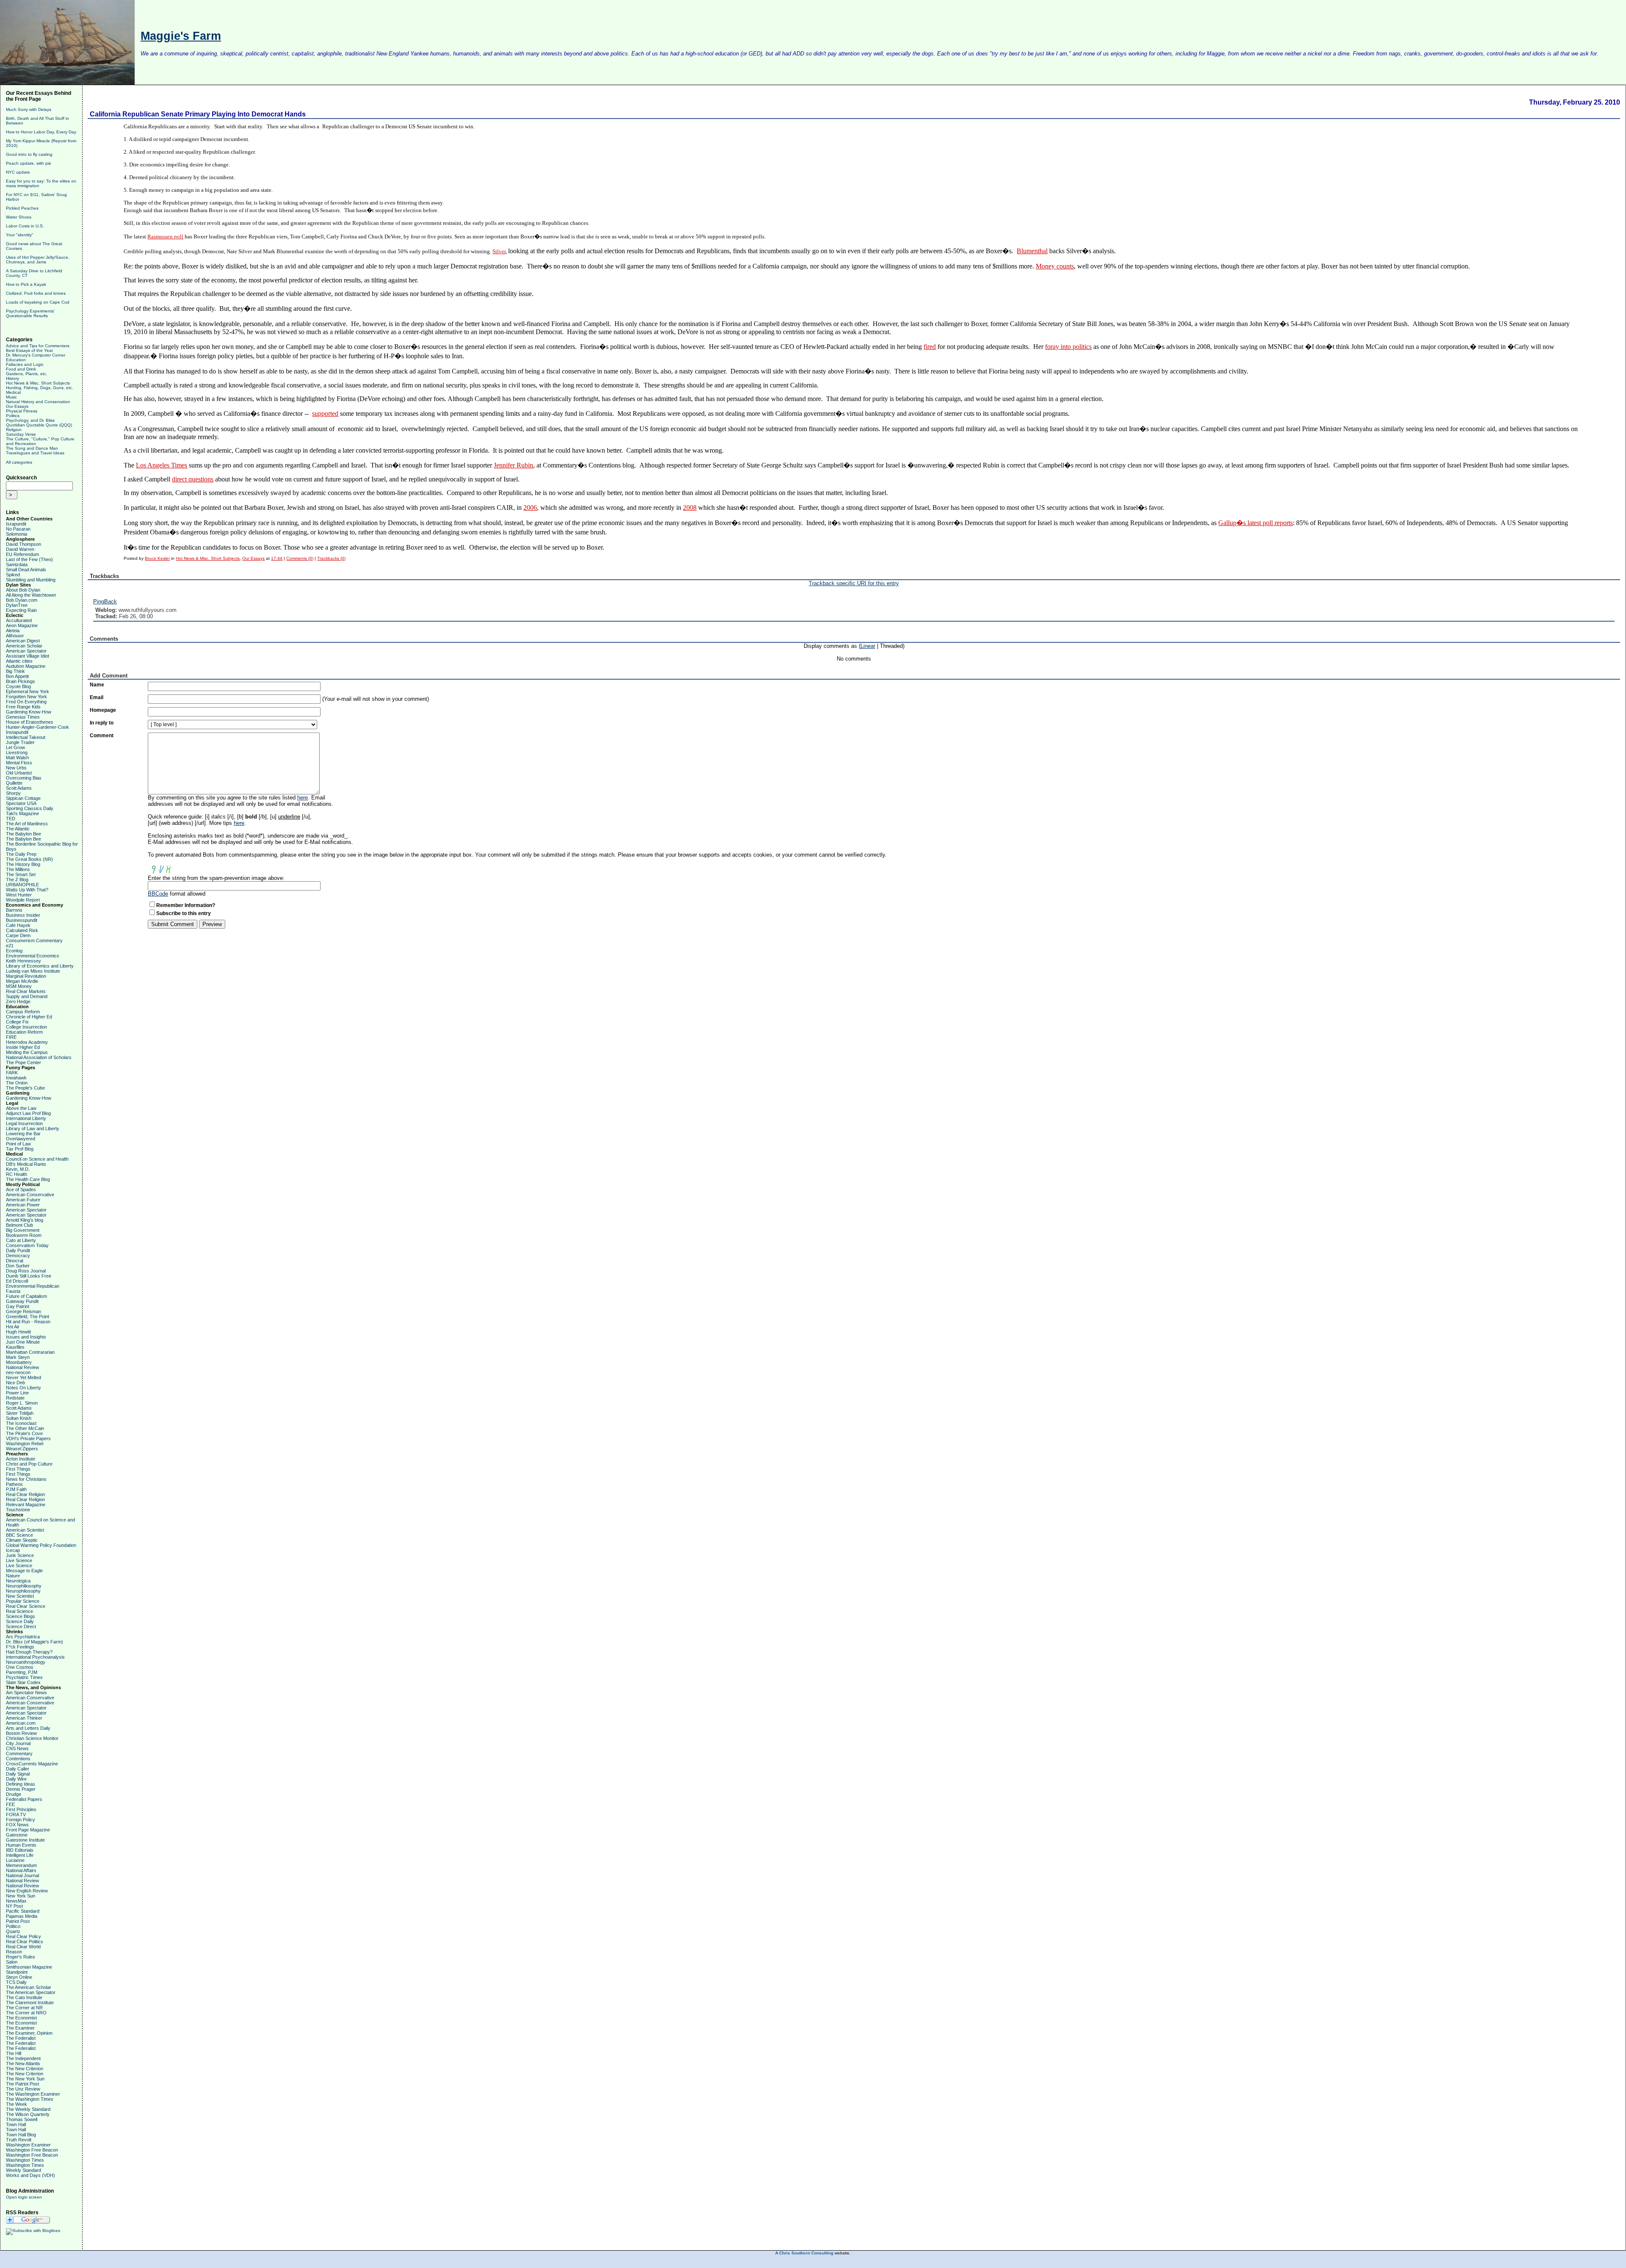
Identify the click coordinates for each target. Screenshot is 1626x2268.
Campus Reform (23, 1012)
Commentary (19, 1754)
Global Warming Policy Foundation (41, 1545)
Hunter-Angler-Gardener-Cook (37, 727)
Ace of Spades (21, 1189)
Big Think (15, 671)
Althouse (15, 636)
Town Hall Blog (21, 2135)
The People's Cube (25, 1088)
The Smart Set (21, 874)
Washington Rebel (25, 1444)
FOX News (17, 1825)
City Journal (18, 1743)
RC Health (17, 1174)
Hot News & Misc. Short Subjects (38, 383)
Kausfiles (15, 1347)
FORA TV (16, 1814)
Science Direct (21, 1626)
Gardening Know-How (29, 712)
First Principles (21, 1809)
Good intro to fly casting (29, 154)
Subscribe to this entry (184, 913)
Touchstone (18, 1510)
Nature (13, 1576)
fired (930, 347)
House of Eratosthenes (30, 722)
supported (325, 413)
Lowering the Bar (23, 1134)
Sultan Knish (19, 1418)
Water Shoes (19, 217)
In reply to (102, 723)
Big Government (23, 1230)
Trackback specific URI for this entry (854, 583)
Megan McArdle (22, 981)
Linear (868, 646)
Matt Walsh (17, 758)
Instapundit (17, 732)
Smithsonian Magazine (29, 1967)
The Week (17, 2104)
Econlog (14, 951)
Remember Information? (186, 905)
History (12, 378)
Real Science (19, 1611)
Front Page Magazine (28, 1830)
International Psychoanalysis (35, 1657)
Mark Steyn (18, 1357)
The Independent (23, 2058)
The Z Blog (17, 880)
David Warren (20, 549)
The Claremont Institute (30, 2002)
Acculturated (19, 620)
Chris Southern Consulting (806, 2253)
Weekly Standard (24, 2170)
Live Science (19, 1560)
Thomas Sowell (22, 2119)
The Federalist (21, 2038)
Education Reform (24, 1032)
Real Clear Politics (25, 1942)
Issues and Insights (26, 1337)
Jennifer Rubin (513, 465)
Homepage (103, 710)
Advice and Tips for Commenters (38, 346)
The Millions (18, 869)
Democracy (18, 1256)
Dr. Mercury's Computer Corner (36, 355)
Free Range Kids (23, 707)
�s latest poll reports (1265, 523)
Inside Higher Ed (23, 1047)
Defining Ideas (21, 1784)
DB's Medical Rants (26, 1164)
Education (16, 360)
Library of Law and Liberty (33, 1128)
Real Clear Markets (26, 991)
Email (97, 697)
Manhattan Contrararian (30, 1352)
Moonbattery (19, 1362)
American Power (23, 1205)
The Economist (21, 2018)
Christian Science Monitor (32, 1738)
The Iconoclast (21, 1423)
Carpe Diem (18, 935)
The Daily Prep (21, 854)
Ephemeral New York (28, 691)
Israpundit (16, 524)
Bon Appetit (17, 676)
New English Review (27, 1891)
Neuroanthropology (26, 1662)
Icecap (13, 1550)
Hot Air (13, 1327)
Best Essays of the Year (29, 350)
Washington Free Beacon (32, 2150)
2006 (530, 508)
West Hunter (19, 895)
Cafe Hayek (18, 925)
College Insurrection (26, 1027)
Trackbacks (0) (331, 558)
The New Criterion (25, 2069)
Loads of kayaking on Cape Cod (38, 302)
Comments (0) (300, 558)
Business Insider (23, 915)
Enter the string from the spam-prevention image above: (216, 878)
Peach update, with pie (29, 163)
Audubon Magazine (26, 666)
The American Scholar (29, 1987)
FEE (10, 1804)
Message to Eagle (24, 1571)
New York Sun (21, 1896)
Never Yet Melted (24, 1377)
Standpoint (17, 1972)
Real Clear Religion (25, 1494)
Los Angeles (153, 465)
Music (11, 397)
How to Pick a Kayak (26, 284)
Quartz (13, 1931)
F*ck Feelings (20, 1647)
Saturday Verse (21, 434)
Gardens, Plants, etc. (27, 374)
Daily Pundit (18, 1250)
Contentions (18, 1759)
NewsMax (16, 1901)
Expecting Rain (21, 610)
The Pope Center (24, 1062)
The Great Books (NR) (29, 859)
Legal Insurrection (24, 1123)
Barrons (14, 910)
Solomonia (17, 534)
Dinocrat (15, 1261)
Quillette (14, 783)
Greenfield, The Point (28, 1317)
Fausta (13, 1291)
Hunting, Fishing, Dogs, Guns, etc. (40, 388)
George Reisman (24, 1311)
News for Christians (26, 1479)
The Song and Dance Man (32, 448)
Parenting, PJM (22, 1672)
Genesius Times (23, 717)
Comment (102, 736)
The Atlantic (18, 829)
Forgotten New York (26, 697)
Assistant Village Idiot (28, 656)
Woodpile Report (23, 900)
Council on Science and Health (37, 1159)
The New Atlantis (23, 2063)
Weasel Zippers (22, 1449)
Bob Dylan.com (22, 600)
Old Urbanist (19, 773)
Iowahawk (16, 1078)
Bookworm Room (24, 1235)
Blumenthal (1032, 251)
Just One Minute (23, 1342)
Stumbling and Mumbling (31, 580)
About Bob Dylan (23, 590)
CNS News (17, 1748)
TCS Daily (16, 1982)
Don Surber (18, 1266)
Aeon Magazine (22, 625)
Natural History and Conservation (38, 402)
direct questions (193, 479)
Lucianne (15, 1860)
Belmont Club (19, 1225)
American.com (21, 1723)
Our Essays (17, 406)
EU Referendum (22, 554)
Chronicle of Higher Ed (29, 1017)
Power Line (17, 1393)
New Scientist (20, 1596)
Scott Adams (19, 788)
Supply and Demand (27, 996)
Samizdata (17, 564)
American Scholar (24, 646)
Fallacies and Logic (25, 364)
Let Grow (15, 747)
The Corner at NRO (26, 2013)
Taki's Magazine (22, 813)
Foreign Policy (21, 1820)
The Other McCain (25, 1428)
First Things (18, 1469)
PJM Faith (16, 1489)
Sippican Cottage (23, 798)
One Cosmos (20, 1667)
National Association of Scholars (39, 1057)
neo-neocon (18, 1372)
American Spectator (26, 651)
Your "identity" (20, 235)
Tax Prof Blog (20, 1149)
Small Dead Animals (26, 570)
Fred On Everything (26, 702)
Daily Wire (16, 1779)
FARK (12, 1073)
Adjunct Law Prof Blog (28, 1113)
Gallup (1227, 523)
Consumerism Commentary (34, 940)
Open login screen (24, 2197)
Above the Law (21, 1108)
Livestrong (17, 752)
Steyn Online (19, 1977)
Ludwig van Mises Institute (33, 971)
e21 (10, 946)
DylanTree (17, 605)
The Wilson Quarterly (28, 2114)
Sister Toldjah (20, 1413)
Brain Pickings (21, 681)
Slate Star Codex (23, 1682)
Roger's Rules (21, 1957)
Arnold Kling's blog (25, 1220)
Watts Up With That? (27, 890)
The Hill (14, 2053)
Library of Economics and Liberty (40, 966)
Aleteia (13, 631)
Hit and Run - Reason (28, 1322)
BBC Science (19, 1535)
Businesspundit (22, 920)
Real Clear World (23, 1947)
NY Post (14, 1906)
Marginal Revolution (26, 976)
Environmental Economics (33, 956)
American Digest (23, 641)
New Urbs (16, 768)
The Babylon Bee (24, 834)
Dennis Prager (21, 1789)
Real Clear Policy (24, 1936)
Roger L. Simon (22, 1403)
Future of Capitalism (26, 1296)
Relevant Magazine (26, 1505)
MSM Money (19, 986)
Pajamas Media (22, 1916)
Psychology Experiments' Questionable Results (30, 313)
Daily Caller (18, 1769)
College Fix (17, 1022)
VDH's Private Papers (28, 1438)
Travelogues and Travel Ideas (35, 453)
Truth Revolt (19, 2140)
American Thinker (24, 1718)
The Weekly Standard (28, 2109)
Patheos (14, 1484)
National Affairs (21, 1870)
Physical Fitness (22, 411)
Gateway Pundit (22, 1301)
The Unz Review (23, 2089)
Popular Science (23, 1601)
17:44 (277, 558)
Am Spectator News (26, 1693)
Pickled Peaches (22, 208)
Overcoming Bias (24, 778)
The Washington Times (30, 2099)
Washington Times (25, 2160)
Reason (14, 1952)
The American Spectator (31, 1992)
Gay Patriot (18, 1306)
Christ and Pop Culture (29, 1464)
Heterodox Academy (27, 1042)
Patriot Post (18, 1921)
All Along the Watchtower (31, 595)
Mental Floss (19, 763)
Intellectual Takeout (26, 737)
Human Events (21, 1845)
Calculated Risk (22, 930)
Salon (12, 1962)
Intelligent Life (20, 1855)
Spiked (13, 575)
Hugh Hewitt (18, 1332)
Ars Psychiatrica (23, 1637)
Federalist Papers (24, 1799)
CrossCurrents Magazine (32, 1764)
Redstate (15, 1398)
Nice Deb (15, 1383)
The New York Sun (25, 2079)
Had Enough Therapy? (29, 1652)
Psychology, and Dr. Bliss (30, 420)
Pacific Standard (23, 1911)
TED (11, 819)
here (303, 798)
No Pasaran (18, 529)
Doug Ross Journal (26, 1271)
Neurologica (18, 1581)
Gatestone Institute (25, 1840)
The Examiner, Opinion (29, 2033)
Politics (13, 416)
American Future (23, 1200)
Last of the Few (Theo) (29, 559)
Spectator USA (21, 803)
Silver (499, 251)
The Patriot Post (22, 2084)
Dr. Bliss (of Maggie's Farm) (35, 1642)
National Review (22, 1367)
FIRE (11, 1037)
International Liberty (26, 1118)
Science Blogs (21, 1616)
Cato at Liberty (21, 1240)
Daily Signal (18, 1774)
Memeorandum (21, 1865)
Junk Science (20, 1555)
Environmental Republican (33, 1286)
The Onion (17, 1083)
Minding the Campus (27, 1052)
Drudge (14, 1794)
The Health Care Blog (28, 1179)
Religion (14, 430)
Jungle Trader (20, 742)
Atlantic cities (19, 661)
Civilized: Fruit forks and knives (36, 293)
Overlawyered (21, 1139)
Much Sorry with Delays (29, 109)
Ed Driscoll (17, 1281)
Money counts (1055, 266)
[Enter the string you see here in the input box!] (173, 866)
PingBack (105, 602)
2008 (690, 508)
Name (97, 685)
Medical (13, 392)
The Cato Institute (24, 1997)
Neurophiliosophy (24, 1586)
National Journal (22, 1875)
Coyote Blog (18, 686)
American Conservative (30, 1195)
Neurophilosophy (23, 1591)
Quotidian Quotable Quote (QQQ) (39, 425)
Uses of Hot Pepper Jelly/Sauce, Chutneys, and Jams (38, 260)
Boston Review (21, 1733)
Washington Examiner (28, 2145)
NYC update (18, 172)
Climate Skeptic (22, 1540)
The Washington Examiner (33, 2094)
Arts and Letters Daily (28, 1728)
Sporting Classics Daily (30, 808)
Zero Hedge (18, 1001)
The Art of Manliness (27, 824)
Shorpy (13, 793)
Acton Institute (21, 1459)
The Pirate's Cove (24, 1433)
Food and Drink (21, 369)
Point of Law (18, 1144)
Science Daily (20, 1621)
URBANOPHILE (22, 885)
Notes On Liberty (24, 1388)
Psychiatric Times (24, 1677)
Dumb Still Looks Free (29, 1276)
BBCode (158, 894)
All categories (19, 462)
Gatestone (17, 1835)
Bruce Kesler (157, 558)
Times (178, 465)
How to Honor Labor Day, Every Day (41, 132)
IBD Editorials (20, 1850)
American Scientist (25, 1530)
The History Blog (23, 864)
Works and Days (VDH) (30, 2175)
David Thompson (24, 544)
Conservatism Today (27, 1245)
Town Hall (16, 2124)
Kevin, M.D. (18, 1169)
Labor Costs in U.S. (25, 226)
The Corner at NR (24, 2008)
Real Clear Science (26, 1606)
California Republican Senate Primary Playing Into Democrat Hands (198, 114)
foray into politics (1068, 347)
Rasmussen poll (165, 236)
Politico (13, 1926)
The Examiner (20, 2028)
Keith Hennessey (24, 961)
